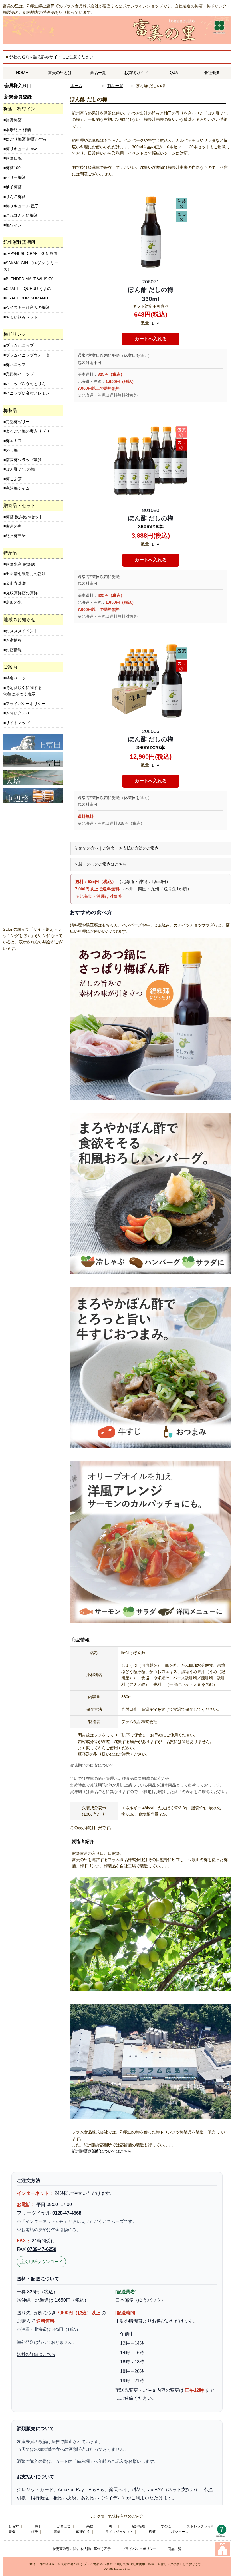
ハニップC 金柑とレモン (28, 393)
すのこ (166, 2526)
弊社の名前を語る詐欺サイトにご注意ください (51, 57)
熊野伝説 (14, 158)
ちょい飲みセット (22, 317)
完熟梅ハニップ (20, 374)
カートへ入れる (151, 339)
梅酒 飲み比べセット (24, 517)
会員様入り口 (18, 86)
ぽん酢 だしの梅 (20, 469)
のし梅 (12, 450)
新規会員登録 (18, 97)
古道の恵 (14, 526)
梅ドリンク (15, 334)
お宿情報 (14, 640)
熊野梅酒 (14, 120)
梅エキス (14, 441)
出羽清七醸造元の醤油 (26, 574)
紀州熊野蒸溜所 (19, 242)
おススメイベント (22, 631)
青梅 (57, 2532)
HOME (22, 73)
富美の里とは (60, 73)
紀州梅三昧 (16, 536)
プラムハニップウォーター (30, 355)
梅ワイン (14, 225)
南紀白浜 (83, 2532)
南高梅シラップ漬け (24, 460)
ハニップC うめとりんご (28, 384)
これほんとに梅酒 (22, 215)
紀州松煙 (138, 2526)
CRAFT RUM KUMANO (27, 298)
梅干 (38, 2526)
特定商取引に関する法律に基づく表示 (23, 691)
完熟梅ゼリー (18, 422)
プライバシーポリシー (26, 704)
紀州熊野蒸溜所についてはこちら (102, 2151)
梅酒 (152, 2532)
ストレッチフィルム (202, 2526)
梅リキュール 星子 (22, 206)
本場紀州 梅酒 (18, 130)
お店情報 (14, 650)
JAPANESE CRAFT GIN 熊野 (32, 253)
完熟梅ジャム (18, 488)
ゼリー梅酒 (16, 177)
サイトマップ (18, 723)
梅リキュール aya (22, 149)
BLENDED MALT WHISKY (29, 279)
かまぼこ (64, 2526)
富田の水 (14, 602)
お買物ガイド (136, 73)
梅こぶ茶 (14, 479)
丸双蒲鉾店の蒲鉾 (22, 593)
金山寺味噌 (16, 583)
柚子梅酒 (14, 187)
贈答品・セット (19, 506)
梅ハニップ (16, 365)
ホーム (76, 86)
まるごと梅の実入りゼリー (30, 431)
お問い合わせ (18, 713)
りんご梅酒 (16, 197)
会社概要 (212, 73)
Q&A (174, 73)
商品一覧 (98, 73)
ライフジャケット (119, 2532)
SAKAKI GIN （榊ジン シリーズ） (31, 266)
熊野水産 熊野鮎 (20, 564)
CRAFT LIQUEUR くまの (28, 289)
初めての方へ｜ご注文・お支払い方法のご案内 (117, 848)
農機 (12, 2532)
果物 (90, 2526)
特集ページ (16, 678)
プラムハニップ (20, 345)
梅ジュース (180, 2532)
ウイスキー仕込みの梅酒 (28, 307)
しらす (14, 2526)
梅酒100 (13, 168)
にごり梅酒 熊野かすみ (26, 139)
